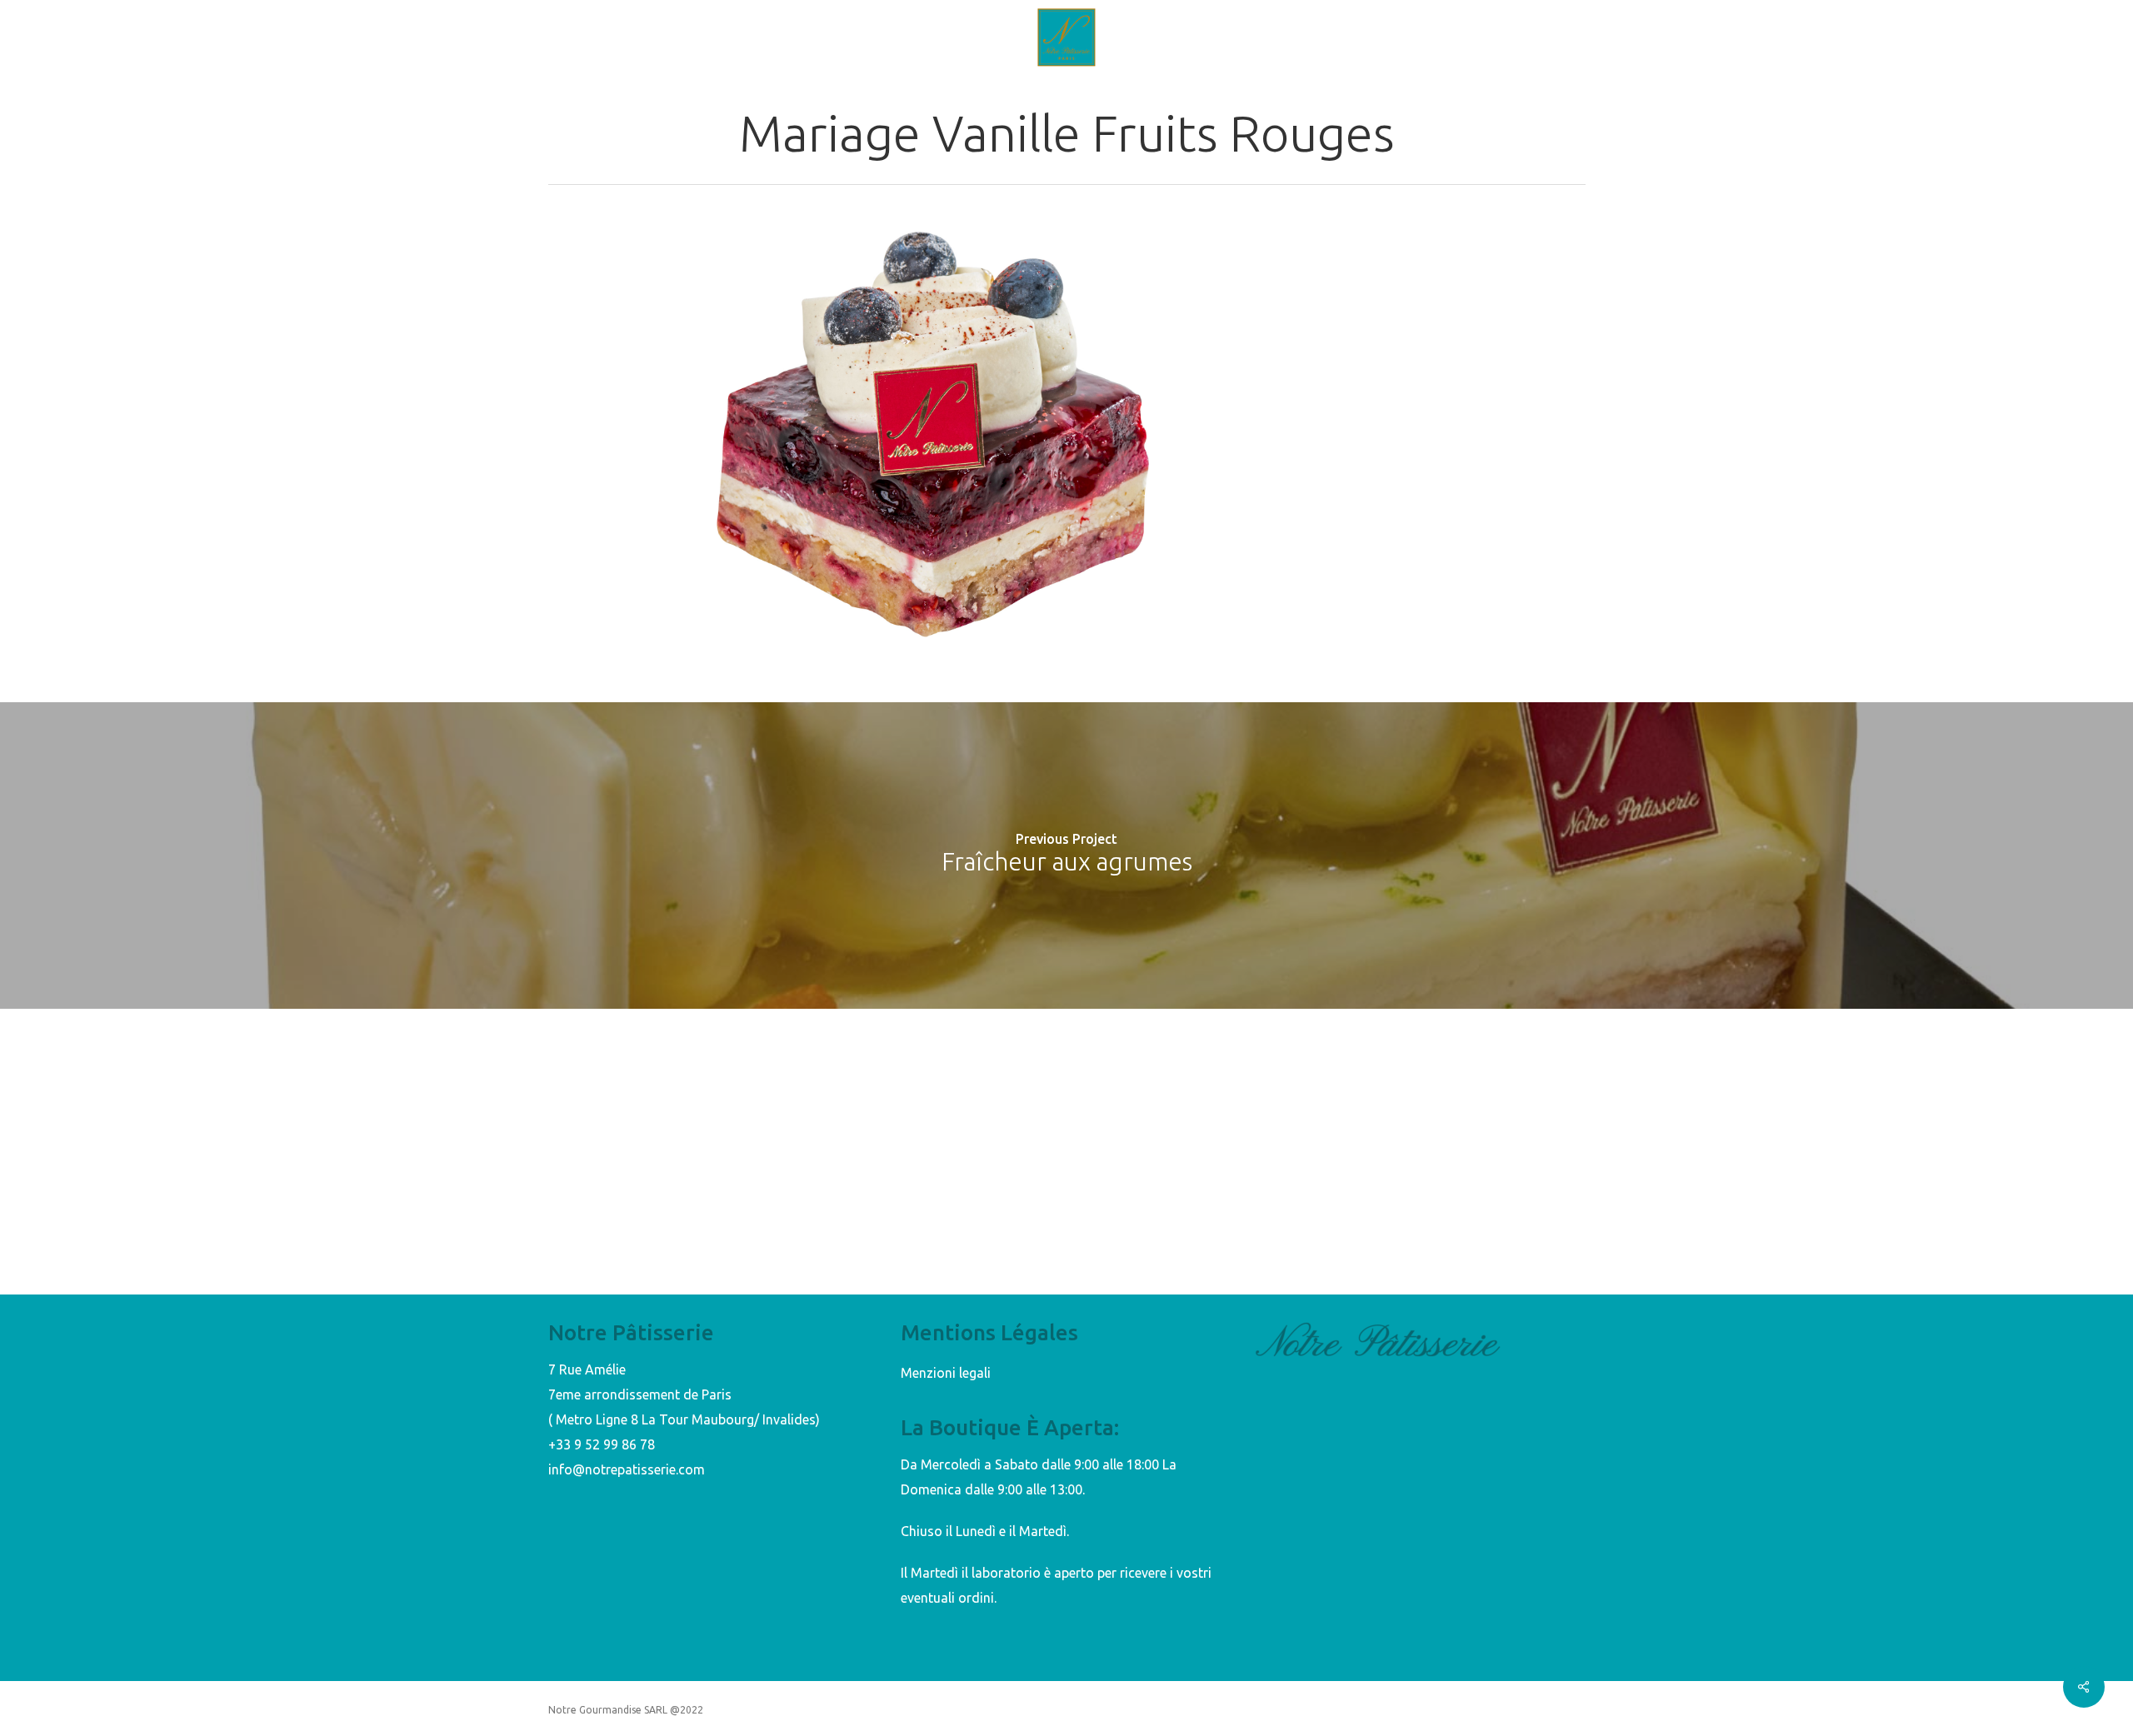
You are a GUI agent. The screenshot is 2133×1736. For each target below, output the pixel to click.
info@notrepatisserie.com (627, 1469)
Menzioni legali (946, 1373)
